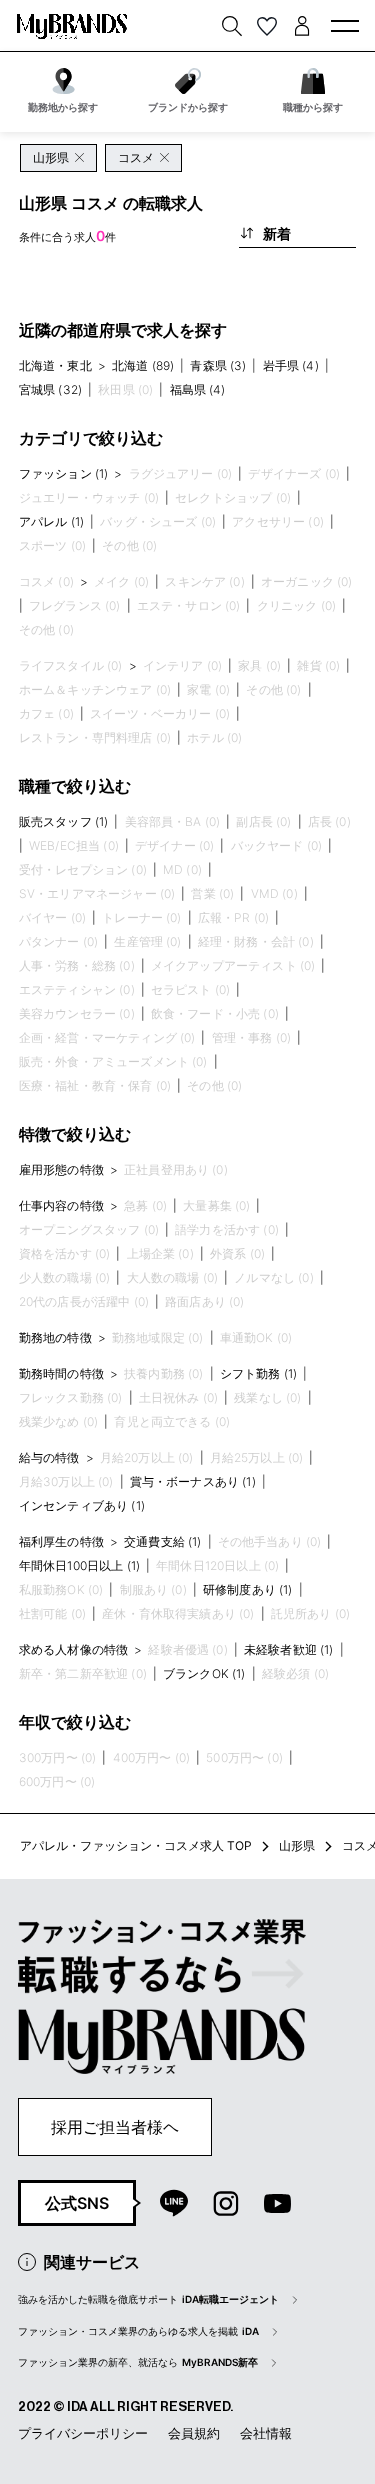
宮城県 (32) (50, 389)
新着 (277, 233)
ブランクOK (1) (204, 1673)
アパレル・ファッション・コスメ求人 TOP (136, 1845)
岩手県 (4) (291, 365)
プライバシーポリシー (83, 2433)
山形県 (297, 1845)
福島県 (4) (198, 389)
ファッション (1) (64, 473)
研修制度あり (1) (248, 1589)
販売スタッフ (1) (64, 821)
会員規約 (194, 2433)
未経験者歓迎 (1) (289, 1649)
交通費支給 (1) (162, 1541)
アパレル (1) (51, 521)
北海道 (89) (143, 365)
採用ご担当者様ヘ (115, 2127)
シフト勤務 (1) (258, 1373)
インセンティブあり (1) (82, 1505)
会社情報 (266, 2433)
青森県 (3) (218, 365)
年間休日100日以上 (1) (79, 1565)
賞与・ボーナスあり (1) (193, 1481)
